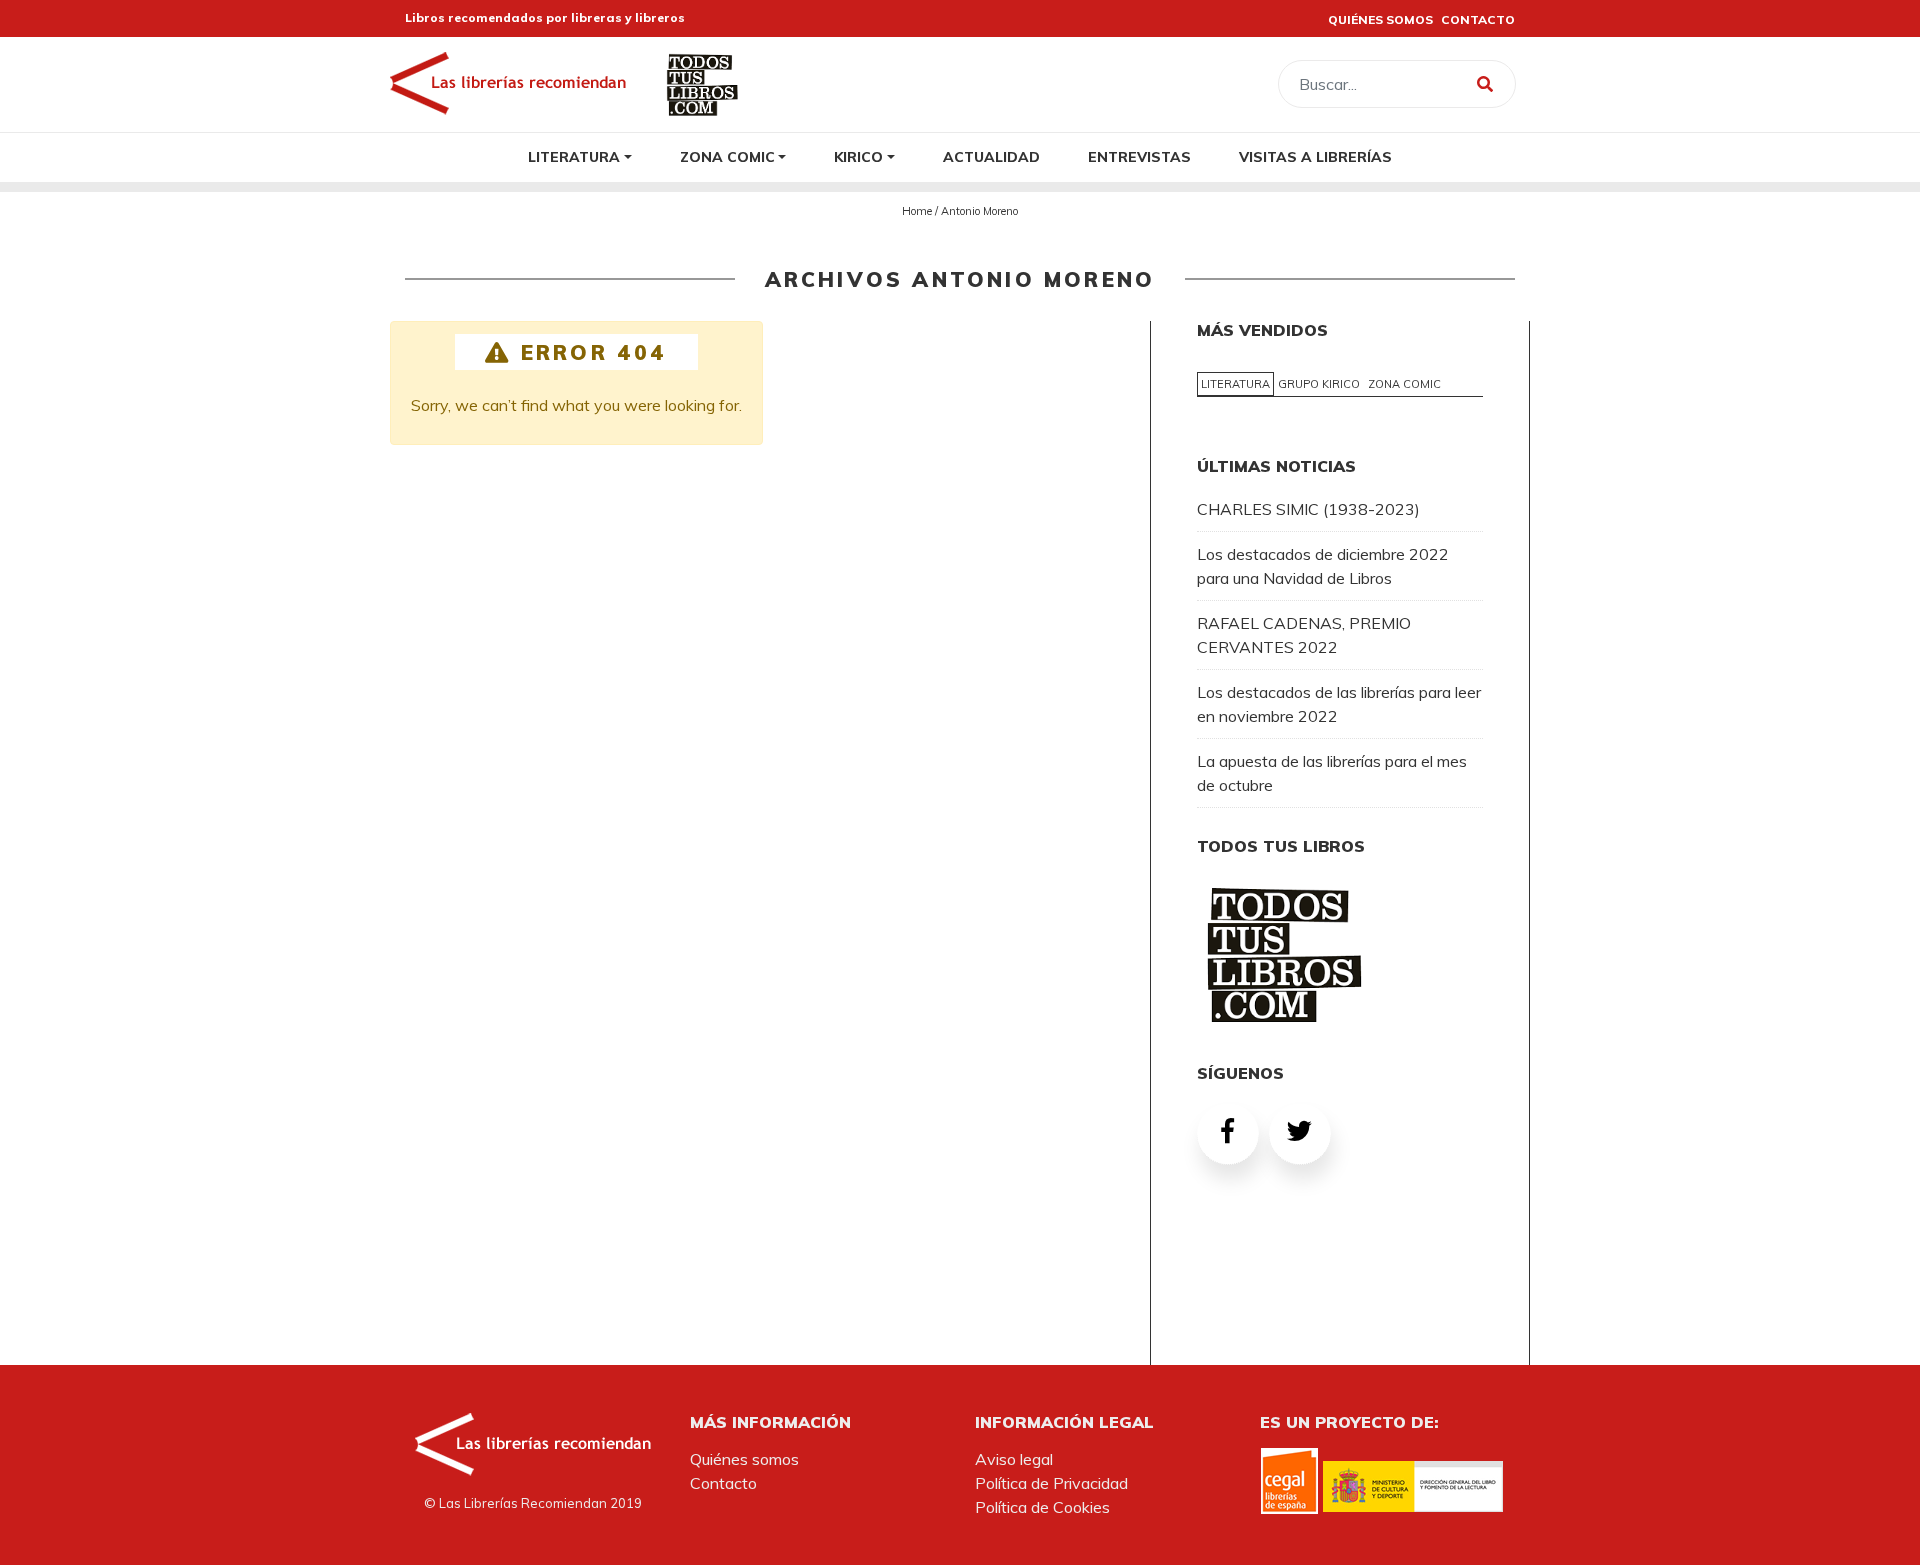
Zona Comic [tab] (1404, 384)
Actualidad (991, 156)
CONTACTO (1478, 19)
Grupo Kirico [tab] (1319, 384)
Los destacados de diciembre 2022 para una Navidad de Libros (1323, 566)
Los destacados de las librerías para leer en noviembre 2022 (1339, 704)
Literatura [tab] (1235, 384)
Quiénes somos (744, 1459)
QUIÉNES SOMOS (1380, 19)
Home (917, 211)
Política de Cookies (1042, 1507)
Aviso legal (1014, 1459)
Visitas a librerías (1315, 156)
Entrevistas (1139, 156)
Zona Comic (727, 156)
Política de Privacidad (1051, 1483)
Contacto (723, 1483)
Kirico (858, 156)
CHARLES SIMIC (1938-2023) (1308, 509)
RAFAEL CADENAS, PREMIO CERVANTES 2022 (1304, 635)
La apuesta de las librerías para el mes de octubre (1332, 773)
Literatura (574, 156)
